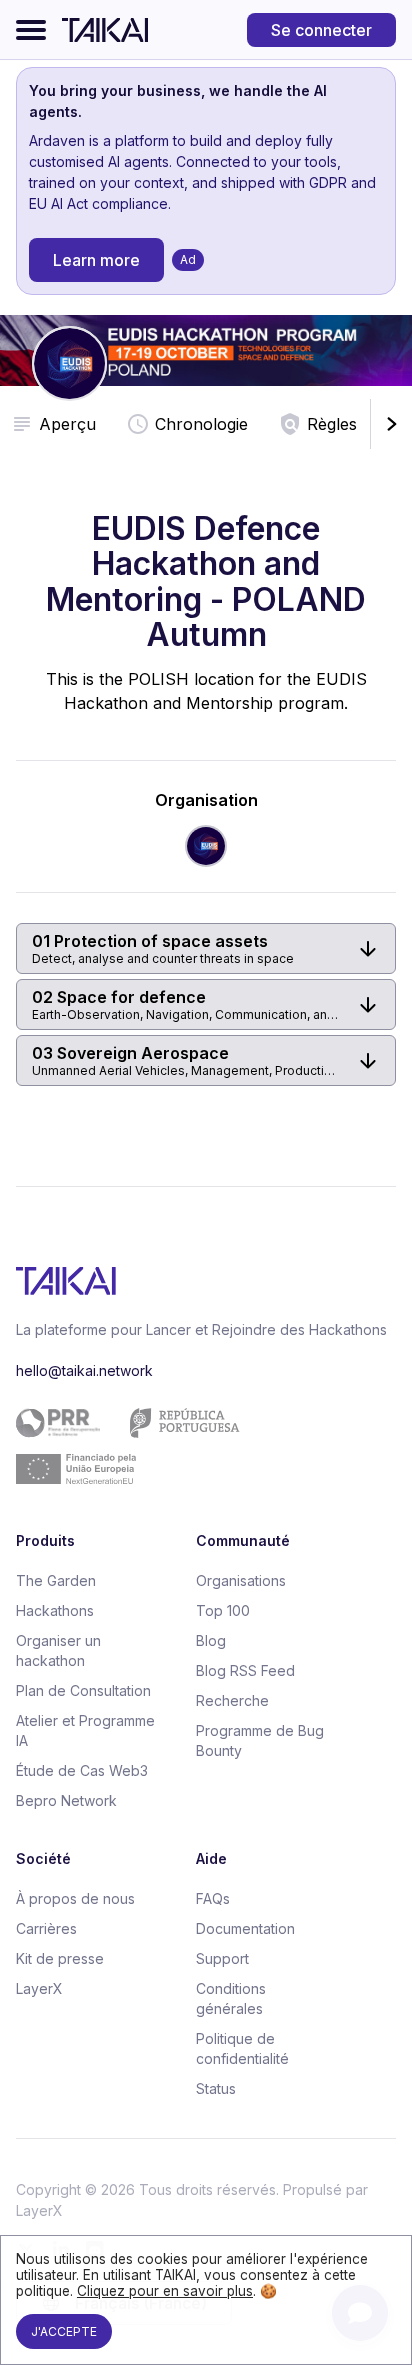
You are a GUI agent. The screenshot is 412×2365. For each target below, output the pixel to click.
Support (222, 1958)
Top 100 (223, 1610)
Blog (211, 1640)
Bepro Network (66, 1800)
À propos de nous (75, 1898)
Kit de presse (60, 1958)
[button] (206, 948)
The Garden (56, 1580)
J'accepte (64, 2331)
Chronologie (201, 424)
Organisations (241, 1580)
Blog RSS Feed (245, 1670)
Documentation (245, 1928)
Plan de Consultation (83, 1690)
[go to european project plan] (198, 1446)
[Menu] (31, 30)
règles (332, 424)
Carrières (46, 1928)
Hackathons (55, 1610)
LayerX (39, 1988)
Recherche (232, 1700)
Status (216, 2088)
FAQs (213, 1898)
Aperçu (67, 424)
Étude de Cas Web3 (82, 1770)
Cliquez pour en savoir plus (165, 2291)
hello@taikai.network (84, 1370)
